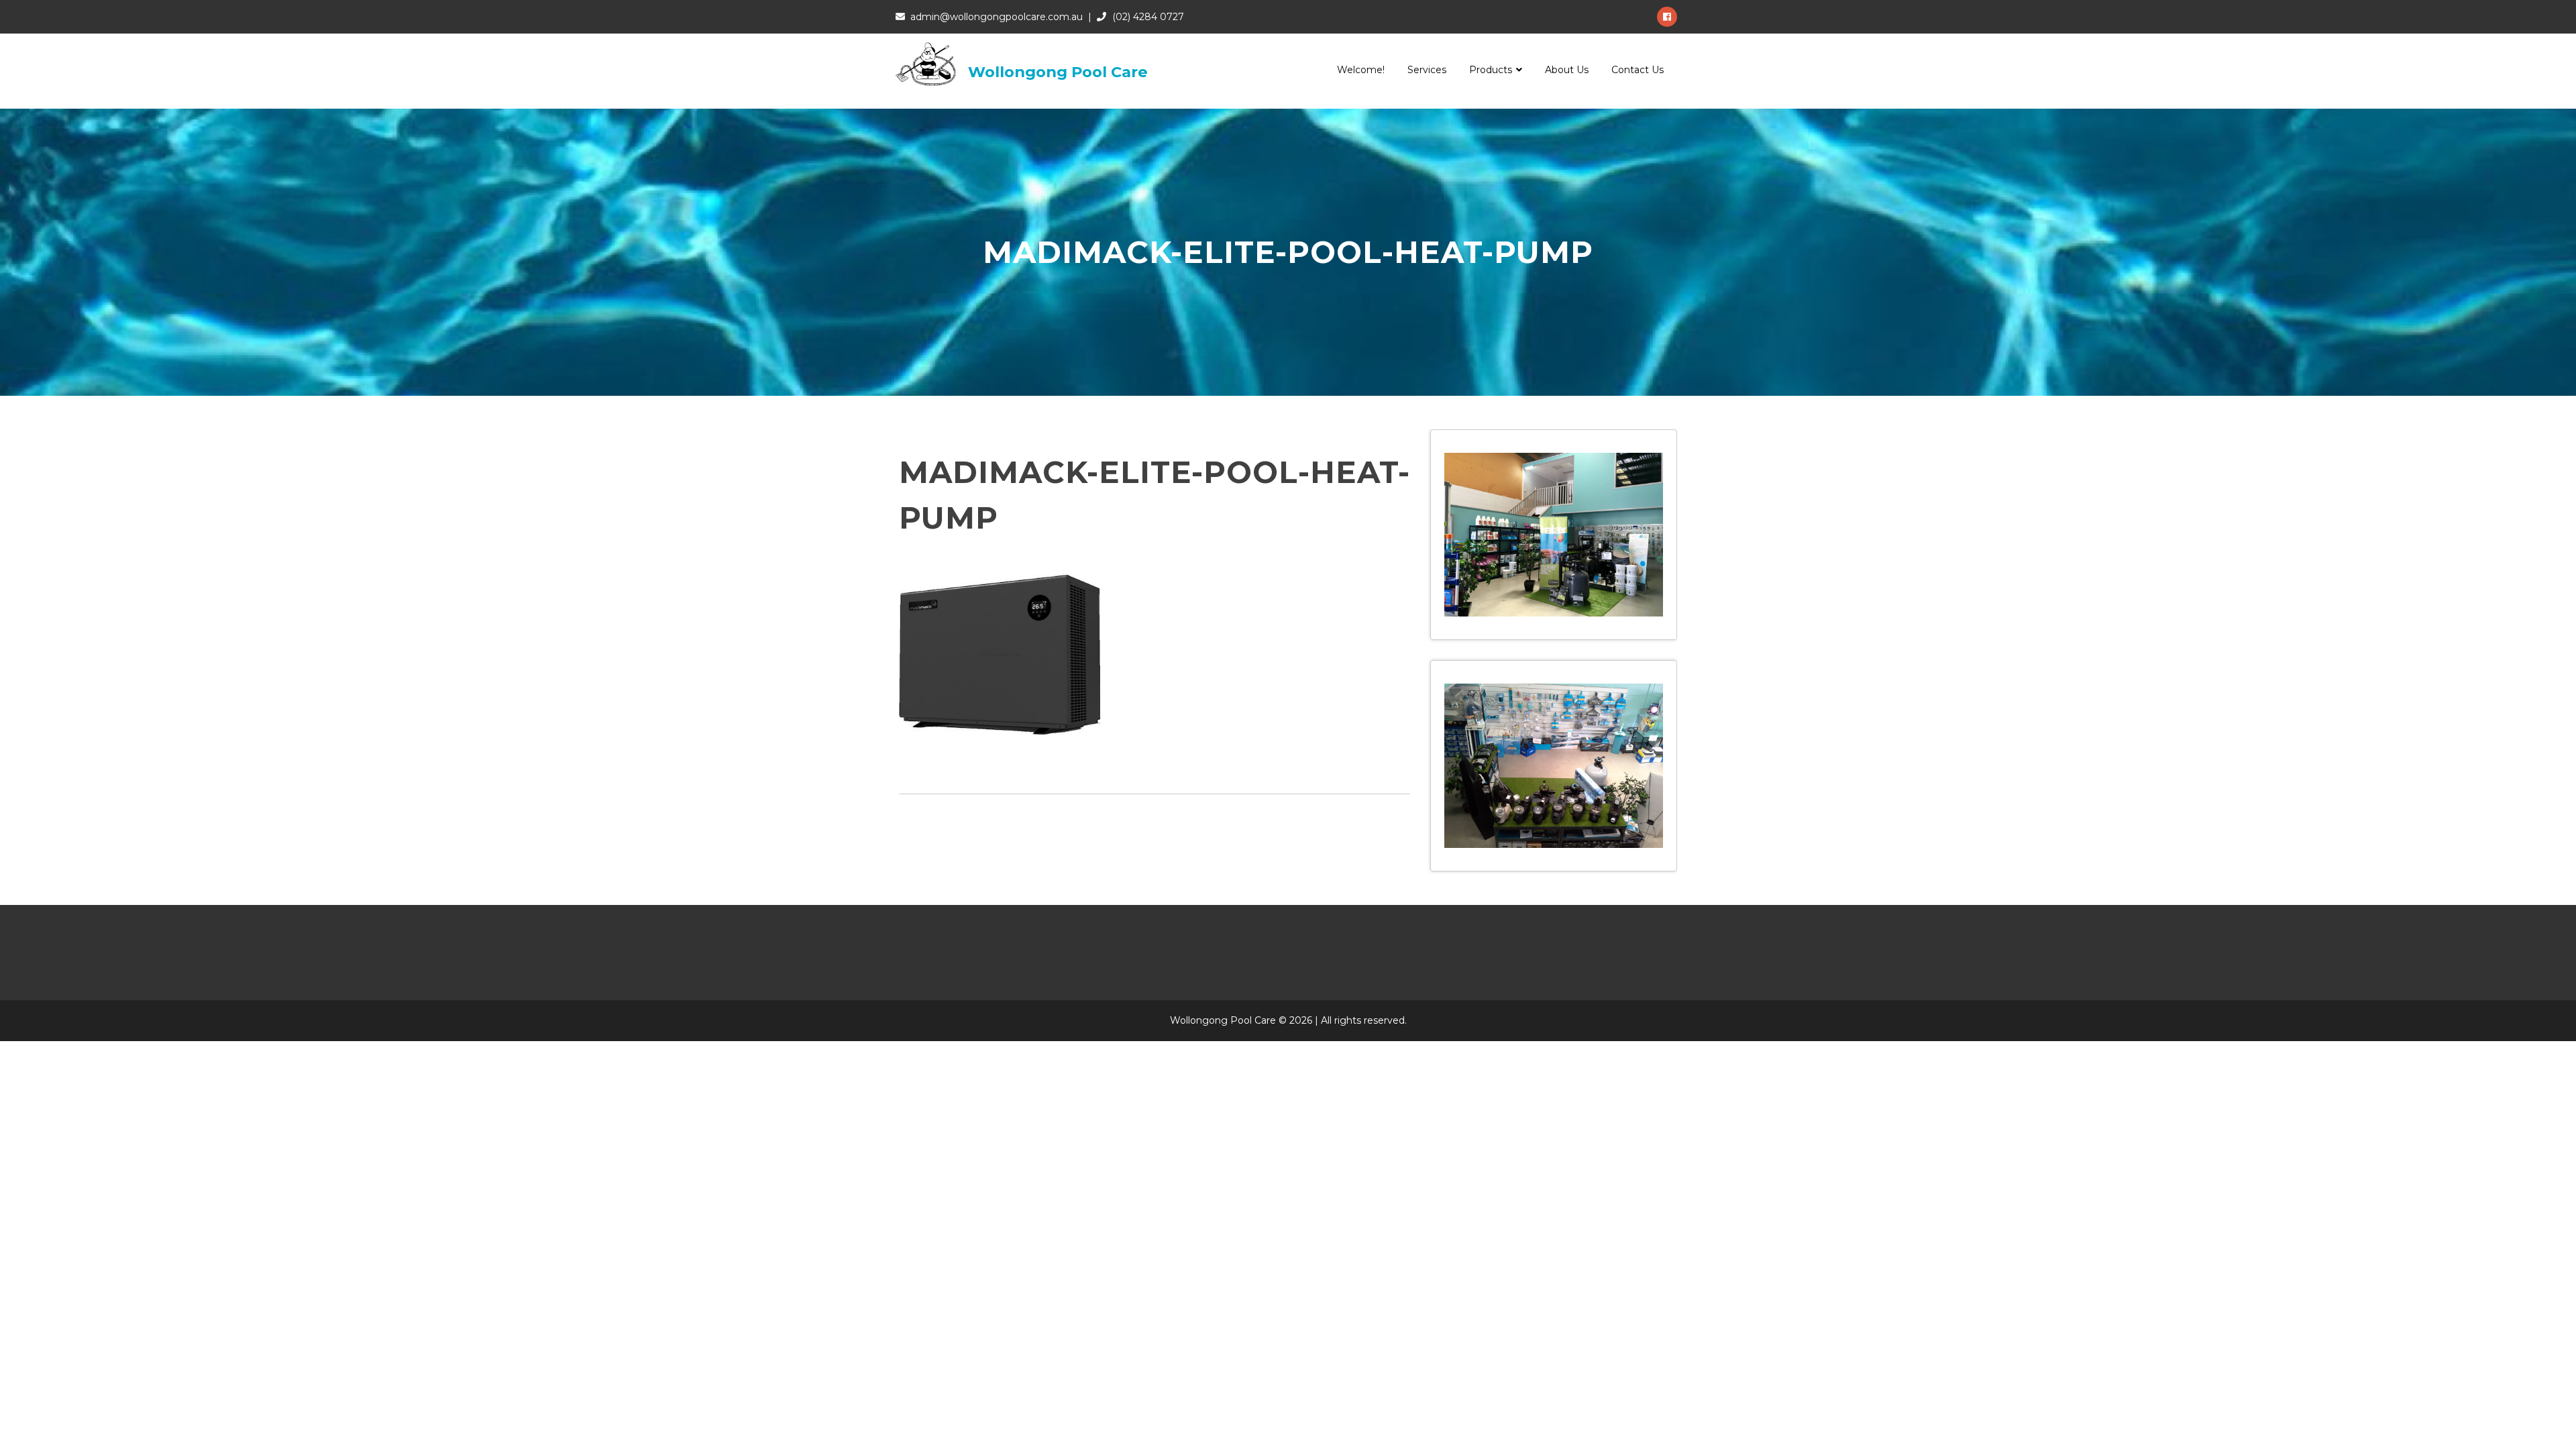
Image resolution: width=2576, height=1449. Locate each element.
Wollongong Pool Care (1058, 72)
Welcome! (1361, 70)
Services (1427, 70)
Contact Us (1638, 70)
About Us (1567, 70)
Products (1491, 70)
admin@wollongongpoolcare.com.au (997, 17)
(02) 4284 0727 (1148, 17)
